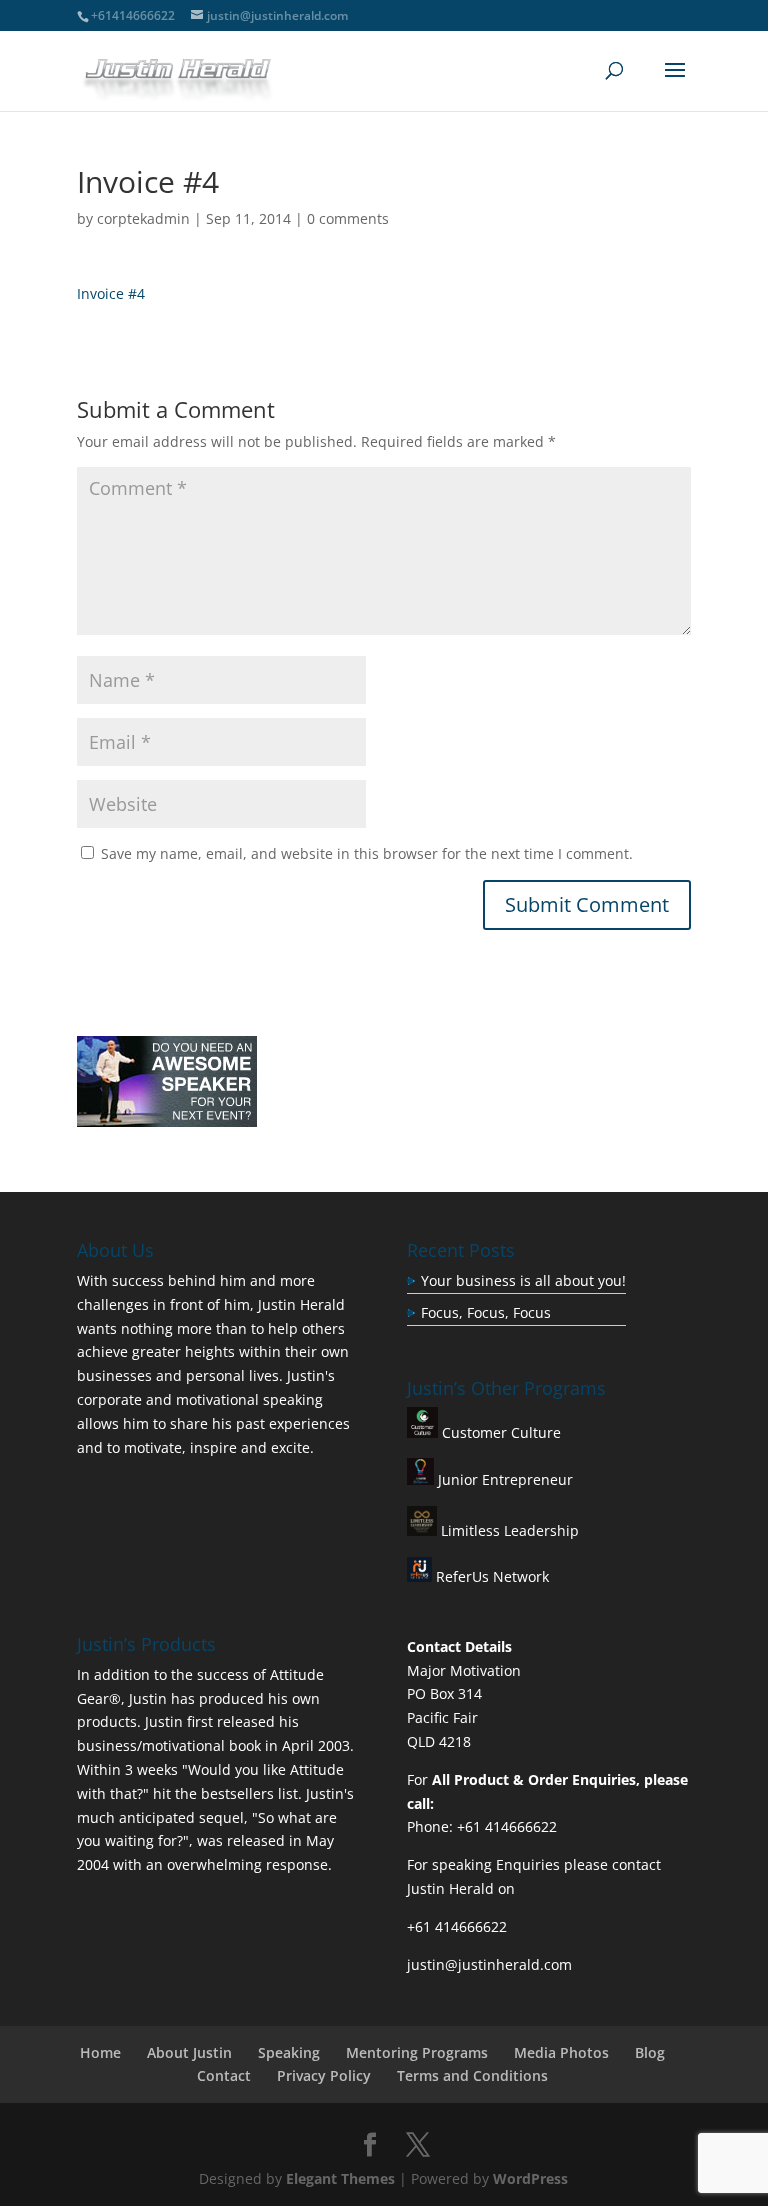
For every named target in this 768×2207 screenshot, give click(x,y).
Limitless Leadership (508, 1530)
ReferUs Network (490, 1576)
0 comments (348, 218)
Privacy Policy (324, 2075)
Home (100, 2052)
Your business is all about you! (523, 1280)
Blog (650, 2052)
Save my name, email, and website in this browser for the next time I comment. (367, 853)
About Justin (189, 2052)
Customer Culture (499, 1432)
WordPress (530, 2178)
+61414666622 (133, 15)
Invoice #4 (111, 293)
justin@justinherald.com (489, 1964)
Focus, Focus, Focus (486, 1312)
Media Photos (561, 2052)
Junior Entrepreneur (503, 1479)
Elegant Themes (340, 2178)
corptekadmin (143, 218)
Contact (224, 2075)
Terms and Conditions (472, 2075)
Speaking (289, 2052)
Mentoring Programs (417, 2052)
